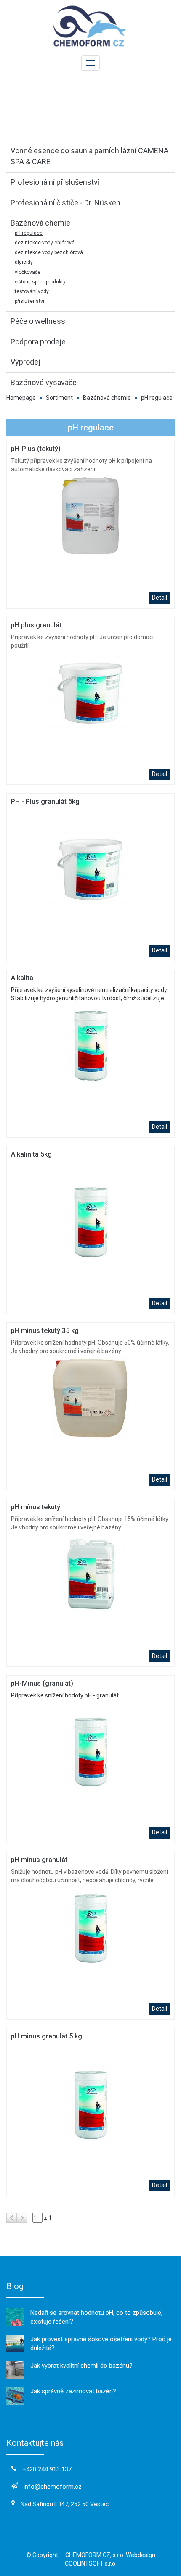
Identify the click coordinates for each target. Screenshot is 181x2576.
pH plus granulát (36, 625)
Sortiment (59, 398)
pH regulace (29, 233)
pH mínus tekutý (36, 1507)
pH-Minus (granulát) (42, 1683)
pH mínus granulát (39, 1860)
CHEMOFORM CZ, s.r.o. (95, 2555)
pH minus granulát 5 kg (47, 2036)
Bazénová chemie (107, 398)
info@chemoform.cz (53, 2487)
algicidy (24, 262)
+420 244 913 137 (47, 2469)
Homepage (21, 398)
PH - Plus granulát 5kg (45, 801)
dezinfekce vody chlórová (45, 243)
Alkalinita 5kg (31, 1154)
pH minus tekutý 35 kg (45, 1331)
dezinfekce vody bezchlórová (49, 252)
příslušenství (29, 301)
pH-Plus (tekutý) (36, 449)
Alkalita (22, 978)
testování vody (32, 291)
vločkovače (28, 272)
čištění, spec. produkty (40, 282)
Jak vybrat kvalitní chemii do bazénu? (81, 2366)
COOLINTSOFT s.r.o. (91, 2563)
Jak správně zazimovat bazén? (73, 2391)
